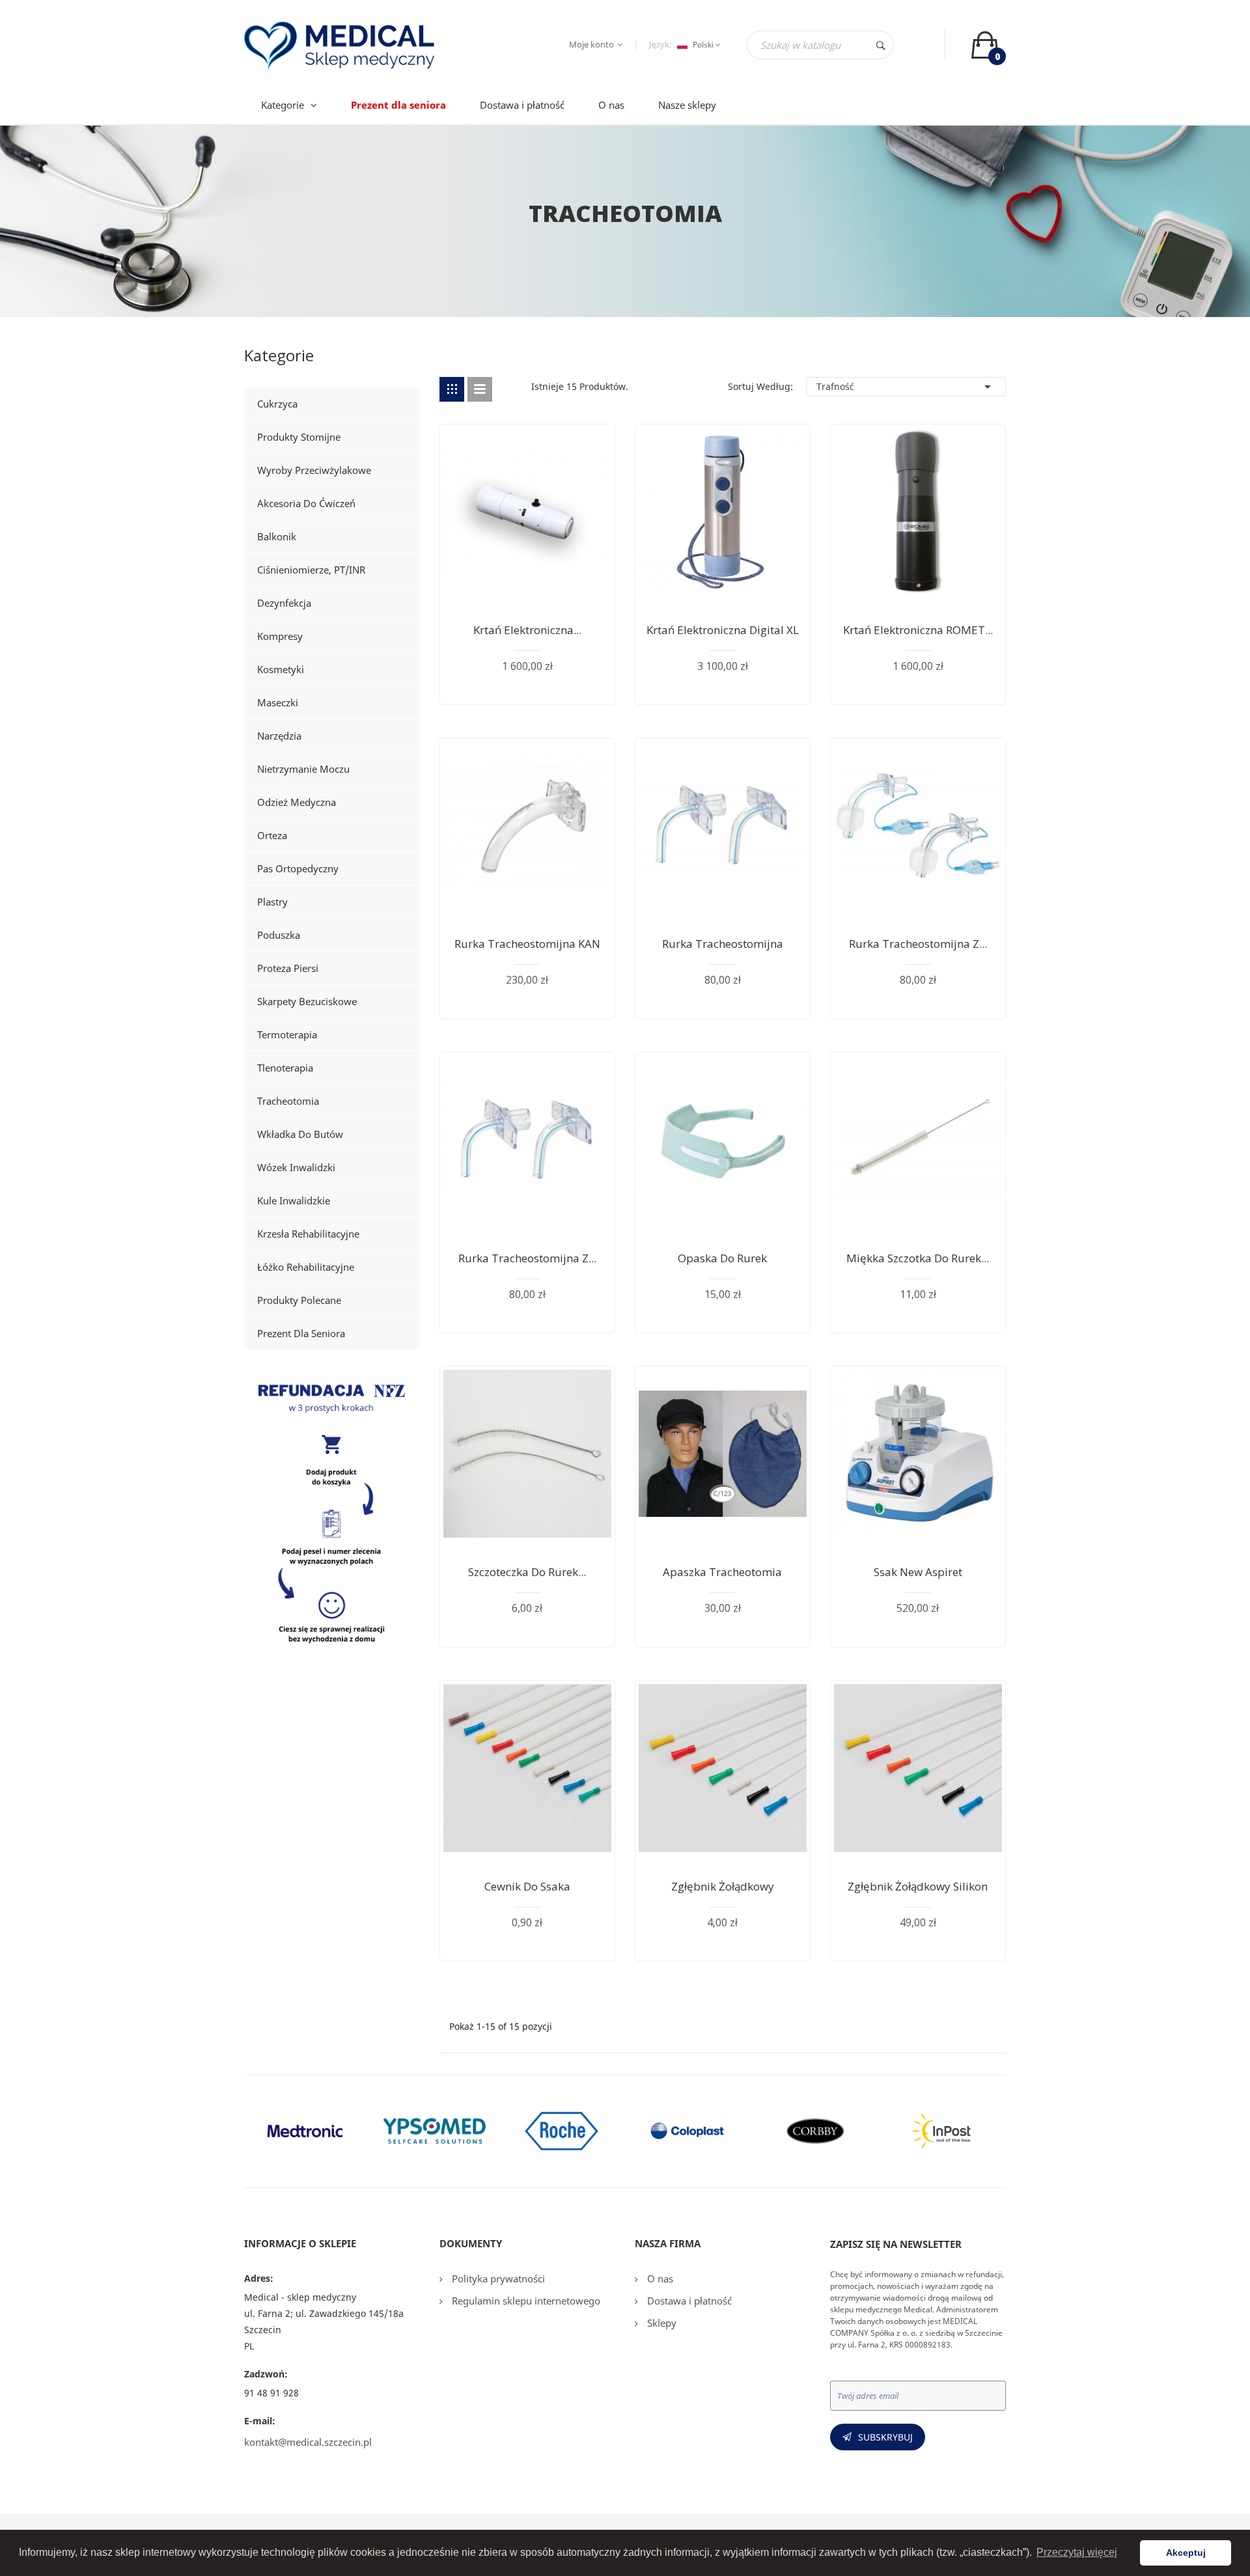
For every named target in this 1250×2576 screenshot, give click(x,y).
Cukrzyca (277, 404)
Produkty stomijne (299, 437)
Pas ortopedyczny (298, 868)
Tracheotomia (288, 1101)
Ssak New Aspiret (918, 1572)
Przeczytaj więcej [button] (1077, 2552)
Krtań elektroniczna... (527, 630)
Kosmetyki (281, 669)
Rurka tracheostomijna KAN (527, 944)
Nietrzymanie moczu (303, 769)
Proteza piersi (288, 968)
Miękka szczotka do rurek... (918, 1258)
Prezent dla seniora (301, 1333)
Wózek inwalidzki (296, 1167)
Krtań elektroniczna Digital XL (723, 630)
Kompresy (280, 636)
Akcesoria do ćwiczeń (306, 503)
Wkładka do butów (300, 1134)
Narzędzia (279, 736)
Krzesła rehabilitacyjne (308, 1234)
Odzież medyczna (297, 802)
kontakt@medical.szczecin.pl (308, 2442)
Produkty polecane (299, 1300)
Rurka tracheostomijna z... (918, 944)
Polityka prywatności (497, 2278)
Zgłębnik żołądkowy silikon (918, 1886)
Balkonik (277, 536)
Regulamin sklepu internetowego (525, 2301)
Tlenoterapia (285, 1068)
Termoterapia (287, 1034)
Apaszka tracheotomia (722, 1572)
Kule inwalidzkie (294, 1200)
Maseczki (278, 702)
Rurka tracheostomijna (723, 944)
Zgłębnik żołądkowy (723, 1886)
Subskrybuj (885, 2437)
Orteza (272, 835)
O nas (659, 2278)
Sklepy (660, 2323)
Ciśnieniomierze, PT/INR (311, 570)
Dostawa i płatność (688, 2301)
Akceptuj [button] (1186, 2553)
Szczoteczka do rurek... (527, 1572)
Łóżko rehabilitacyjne (306, 1267)
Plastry (272, 902)
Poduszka (279, 935)
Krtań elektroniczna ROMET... (918, 630)
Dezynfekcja (284, 603)
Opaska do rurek (722, 1258)
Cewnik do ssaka (527, 1886)
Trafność (906, 387)
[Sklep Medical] (332, 1517)
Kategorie (279, 358)
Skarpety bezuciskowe (307, 1001)
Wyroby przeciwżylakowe (314, 470)
